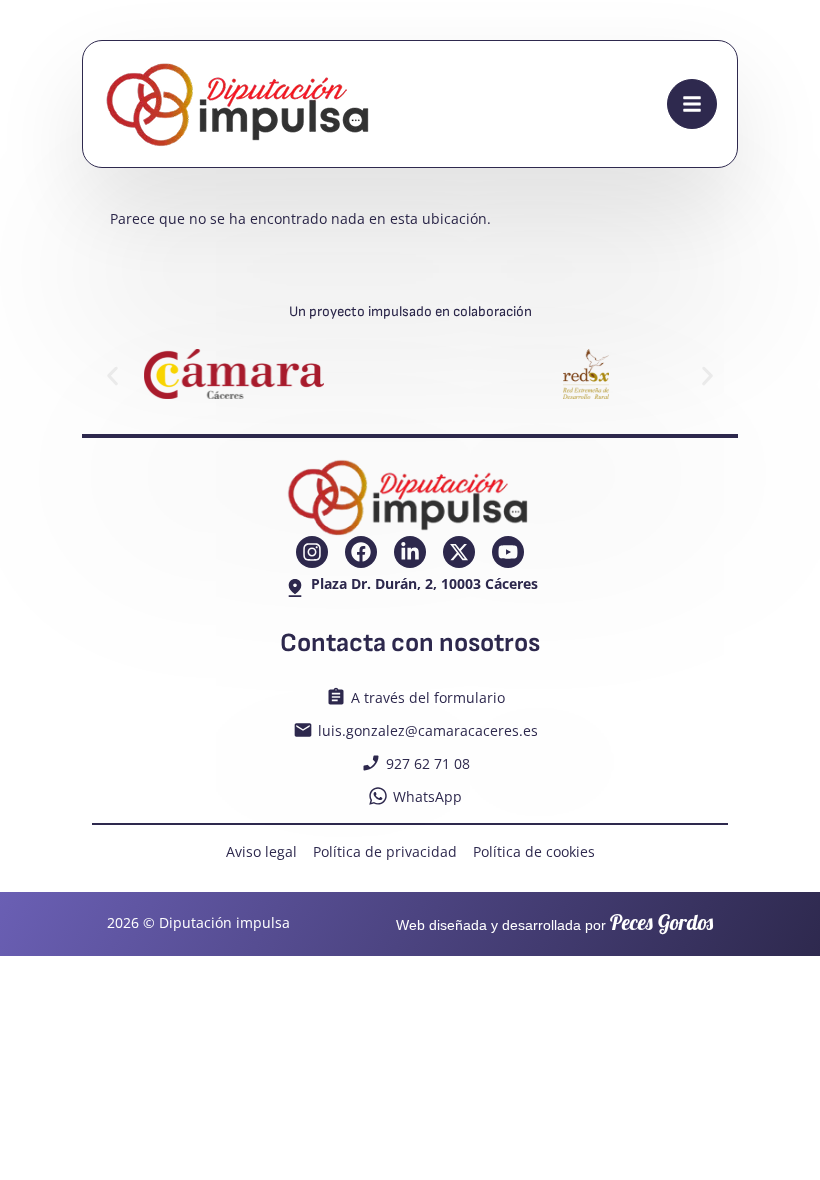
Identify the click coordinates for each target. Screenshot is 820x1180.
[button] (112, 376)
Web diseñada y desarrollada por (554, 925)
